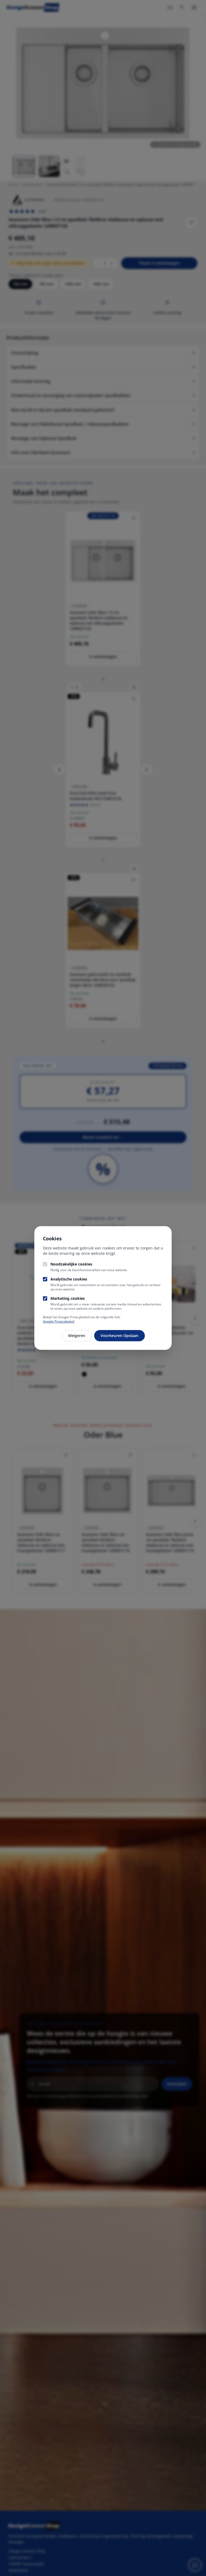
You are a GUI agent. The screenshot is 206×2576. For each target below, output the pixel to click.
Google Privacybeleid (59, 1321)
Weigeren (77, 1336)
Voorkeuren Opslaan (119, 1336)
